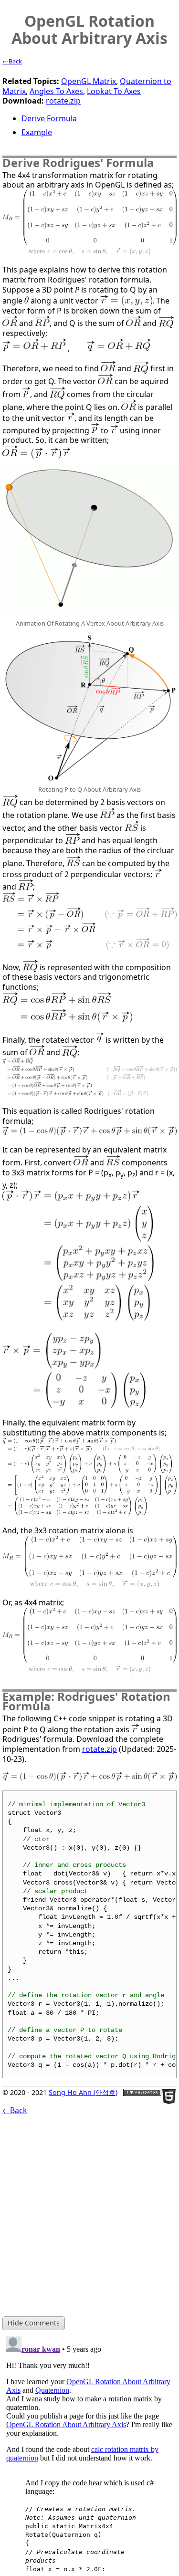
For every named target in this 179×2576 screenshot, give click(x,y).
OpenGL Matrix (89, 81)
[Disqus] (89, 2452)
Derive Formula (49, 118)
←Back (12, 61)
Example (37, 132)
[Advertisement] (89, 2215)
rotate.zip (63, 101)
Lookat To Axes (114, 91)
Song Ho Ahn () (83, 2092)
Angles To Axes (56, 91)
